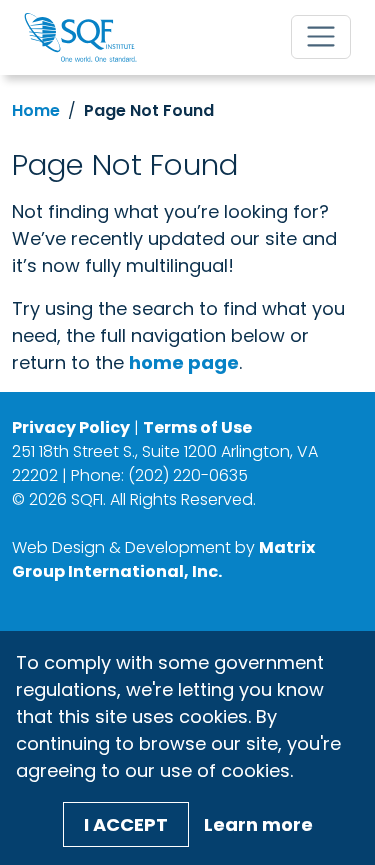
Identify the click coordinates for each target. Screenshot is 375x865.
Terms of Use (197, 427)
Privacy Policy (71, 427)
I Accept (126, 824)
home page (184, 362)
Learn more (258, 824)
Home (36, 110)
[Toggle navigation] (321, 37)
